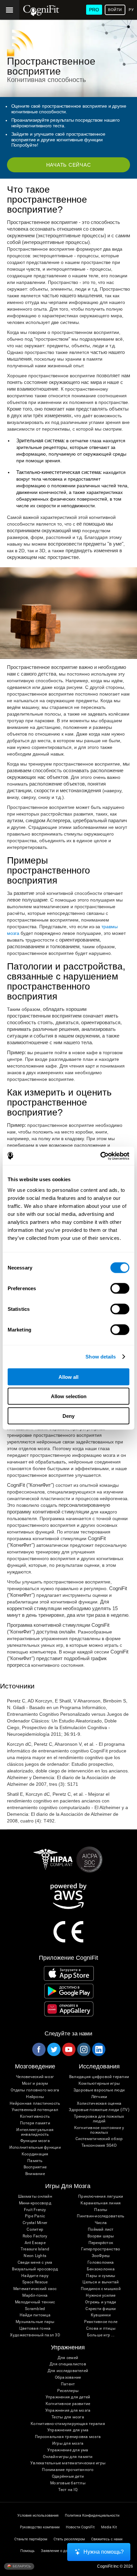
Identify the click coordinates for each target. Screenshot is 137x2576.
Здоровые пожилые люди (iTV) (99, 2110)
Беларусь (21, 2566)
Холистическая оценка (99, 2104)
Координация (35, 2154)
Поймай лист (101, 2230)
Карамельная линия (101, 2203)
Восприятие (35, 2167)
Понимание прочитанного (68, 2470)
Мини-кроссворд (35, 2203)
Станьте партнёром (31, 2539)
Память (35, 2161)
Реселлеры (68, 2391)
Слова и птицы (101, 2329)
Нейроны (35, 2097)
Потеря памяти (35, 2123)
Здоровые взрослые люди (99, 2090)
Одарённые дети (68, 2477)
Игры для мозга (68, 2444)
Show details (101, 1357)
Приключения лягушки (101, 2197)
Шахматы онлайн (35, 2197)
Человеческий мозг (35, 2077)
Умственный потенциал (35, 2110)
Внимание (35, 2174)
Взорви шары (101, 2236)
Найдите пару (35, 2276)
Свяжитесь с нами (107, 2539)
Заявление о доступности (63, 2551)
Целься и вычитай (101, 2282)
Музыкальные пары (35, 2322)
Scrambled (35, 2309)
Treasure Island (35, 2249)
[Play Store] (69, 1991)
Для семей (68, 2358)
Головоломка (101, 2263)
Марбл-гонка (35, 2296)
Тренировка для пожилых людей (99, 2119)
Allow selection (69, 1396)
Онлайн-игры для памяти (68, 2457)
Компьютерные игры (99, 2084)
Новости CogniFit (80, 2527)
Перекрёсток (101, 2243)
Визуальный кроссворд (35, 2269)
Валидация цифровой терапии (99, 2077)
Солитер (35, 2230)
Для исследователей (68, 2371)
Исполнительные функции (35, 2148)
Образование (68, 2378)
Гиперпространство (101, 2249)
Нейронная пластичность (35, 2104)
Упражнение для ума (68, 2450)
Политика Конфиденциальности (92, 2516)
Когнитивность (35, 2117)
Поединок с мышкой (101, 2289)
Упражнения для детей (68, 2397)
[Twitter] (54, 2049)
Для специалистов (68, 2364)
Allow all (68, 1377)
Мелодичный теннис (35, 2302)
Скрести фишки (101, 2309)
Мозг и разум (35, 2084)
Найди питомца (35, 2315)
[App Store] (69, 1973)
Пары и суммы (101, 2276)
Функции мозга (35, 2141)
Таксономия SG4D (99, 2146)
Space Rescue (35, 2282)
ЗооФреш (101, 2256)
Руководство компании (40, 2527)
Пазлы (101, 2210)
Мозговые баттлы (68, 2483)
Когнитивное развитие (68, 2404)
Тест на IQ (68, 2490)
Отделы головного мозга (35, 2090)
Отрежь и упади (101, 2302)
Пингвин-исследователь (101, 2216)
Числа (101, 2223)
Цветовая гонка (35, 2329)
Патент (68, 2384)
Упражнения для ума (68, 2430)
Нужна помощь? (104, 2552)
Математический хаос (35, 2289)
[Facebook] (39, 2049)
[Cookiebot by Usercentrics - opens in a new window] (100, 1156)
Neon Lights (35, 2256)
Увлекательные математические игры (68, 2463)
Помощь (27, 2551)
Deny (68, 1416)
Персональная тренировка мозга (68, 2437)
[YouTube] (68, 2049)
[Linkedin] (98, 2049)
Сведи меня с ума (35, 2263)
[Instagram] (83, 2049)
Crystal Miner (35, 2223)
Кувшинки (101, 2315)
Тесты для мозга (68, 2417)
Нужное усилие (101, 2296)
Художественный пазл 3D (35, 2335)
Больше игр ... (101, 2335)
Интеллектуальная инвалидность (35, 2132)
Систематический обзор (99, 2139)
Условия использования (38, 2516)
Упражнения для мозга (68, 2411)
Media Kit (109, 2527)
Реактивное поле (101, 2322)
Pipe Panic (35, 2216)
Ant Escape (35, 2243)
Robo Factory (35, 2236)
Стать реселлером (69, 2539)
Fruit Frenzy (35, 2210)
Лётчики (99, 2097)
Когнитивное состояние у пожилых (99, 2130)
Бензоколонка (101, 2269)
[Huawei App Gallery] (69, 2009)
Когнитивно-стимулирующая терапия (68, 2424)
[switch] (120, 1288)
